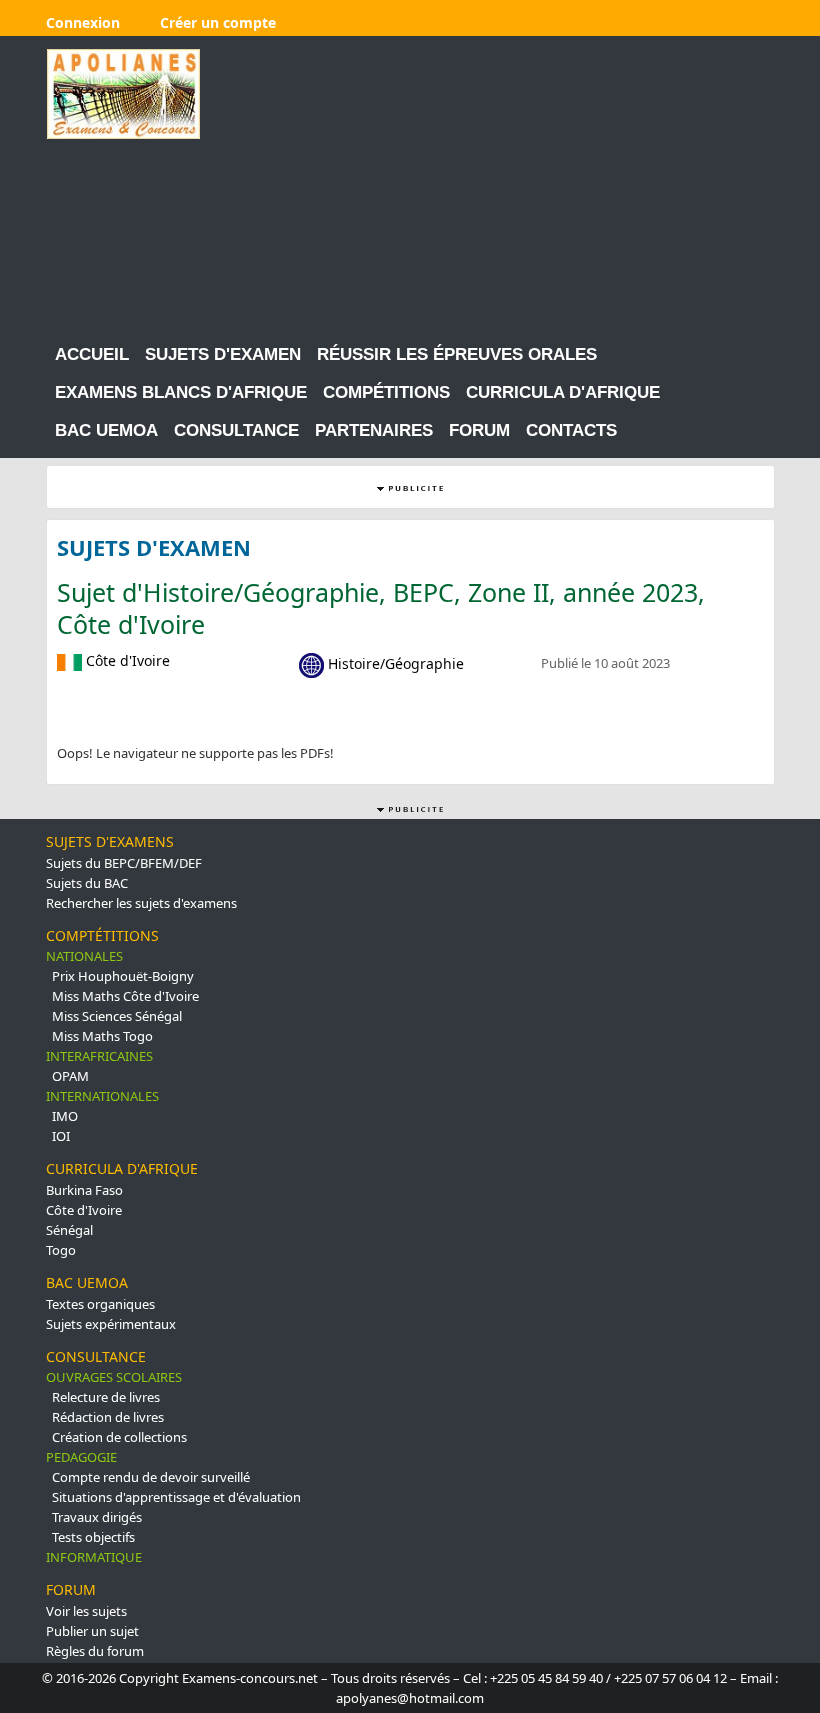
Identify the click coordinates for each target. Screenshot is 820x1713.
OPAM (70, 1076)
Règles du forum (95, 1651)
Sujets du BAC (87, 883)
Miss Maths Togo (102, 1036)
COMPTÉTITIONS (102, 935)
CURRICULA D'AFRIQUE (563, 392)
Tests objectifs (93, 1537)
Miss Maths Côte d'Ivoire (125, 996)
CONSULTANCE (236, 430)
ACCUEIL (92, 354)
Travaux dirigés (97, 1517)
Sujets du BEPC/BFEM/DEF (124, 863)
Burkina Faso (84, 1190)
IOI (61, 1136)
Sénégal (69, 1230)
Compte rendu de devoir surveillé (151, 1477)
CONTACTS (571, 430)
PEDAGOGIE (81, 1457)
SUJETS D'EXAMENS (110, 841)
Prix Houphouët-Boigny (123, 976)
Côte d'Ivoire (84, 1210)
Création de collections (119, 1437)
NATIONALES (84, 956)
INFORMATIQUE (94, 1557)
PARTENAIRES (374, 430)
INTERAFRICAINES (99, 1056)
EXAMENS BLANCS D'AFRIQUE (181, 392)
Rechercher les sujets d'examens (141, 903)
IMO (65, 1116)
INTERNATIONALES (102, 1096)
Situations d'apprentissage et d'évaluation (176, 1497)
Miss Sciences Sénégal (117, 1016)
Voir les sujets (86, 1611)
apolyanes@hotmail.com (410, 1698)
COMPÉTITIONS (386, 392)
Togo (61, 1250)
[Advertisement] (504, 189)
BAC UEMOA (106, 430)
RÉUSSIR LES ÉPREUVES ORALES (457, 354)
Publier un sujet (92, 1631)
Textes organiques (100, 1304)
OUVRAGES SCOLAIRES (114, 1377)
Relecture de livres (106, 1397)
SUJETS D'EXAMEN (223, 354)
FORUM (479, 430)
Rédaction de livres (108, 1417)
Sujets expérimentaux (111, 1324)
